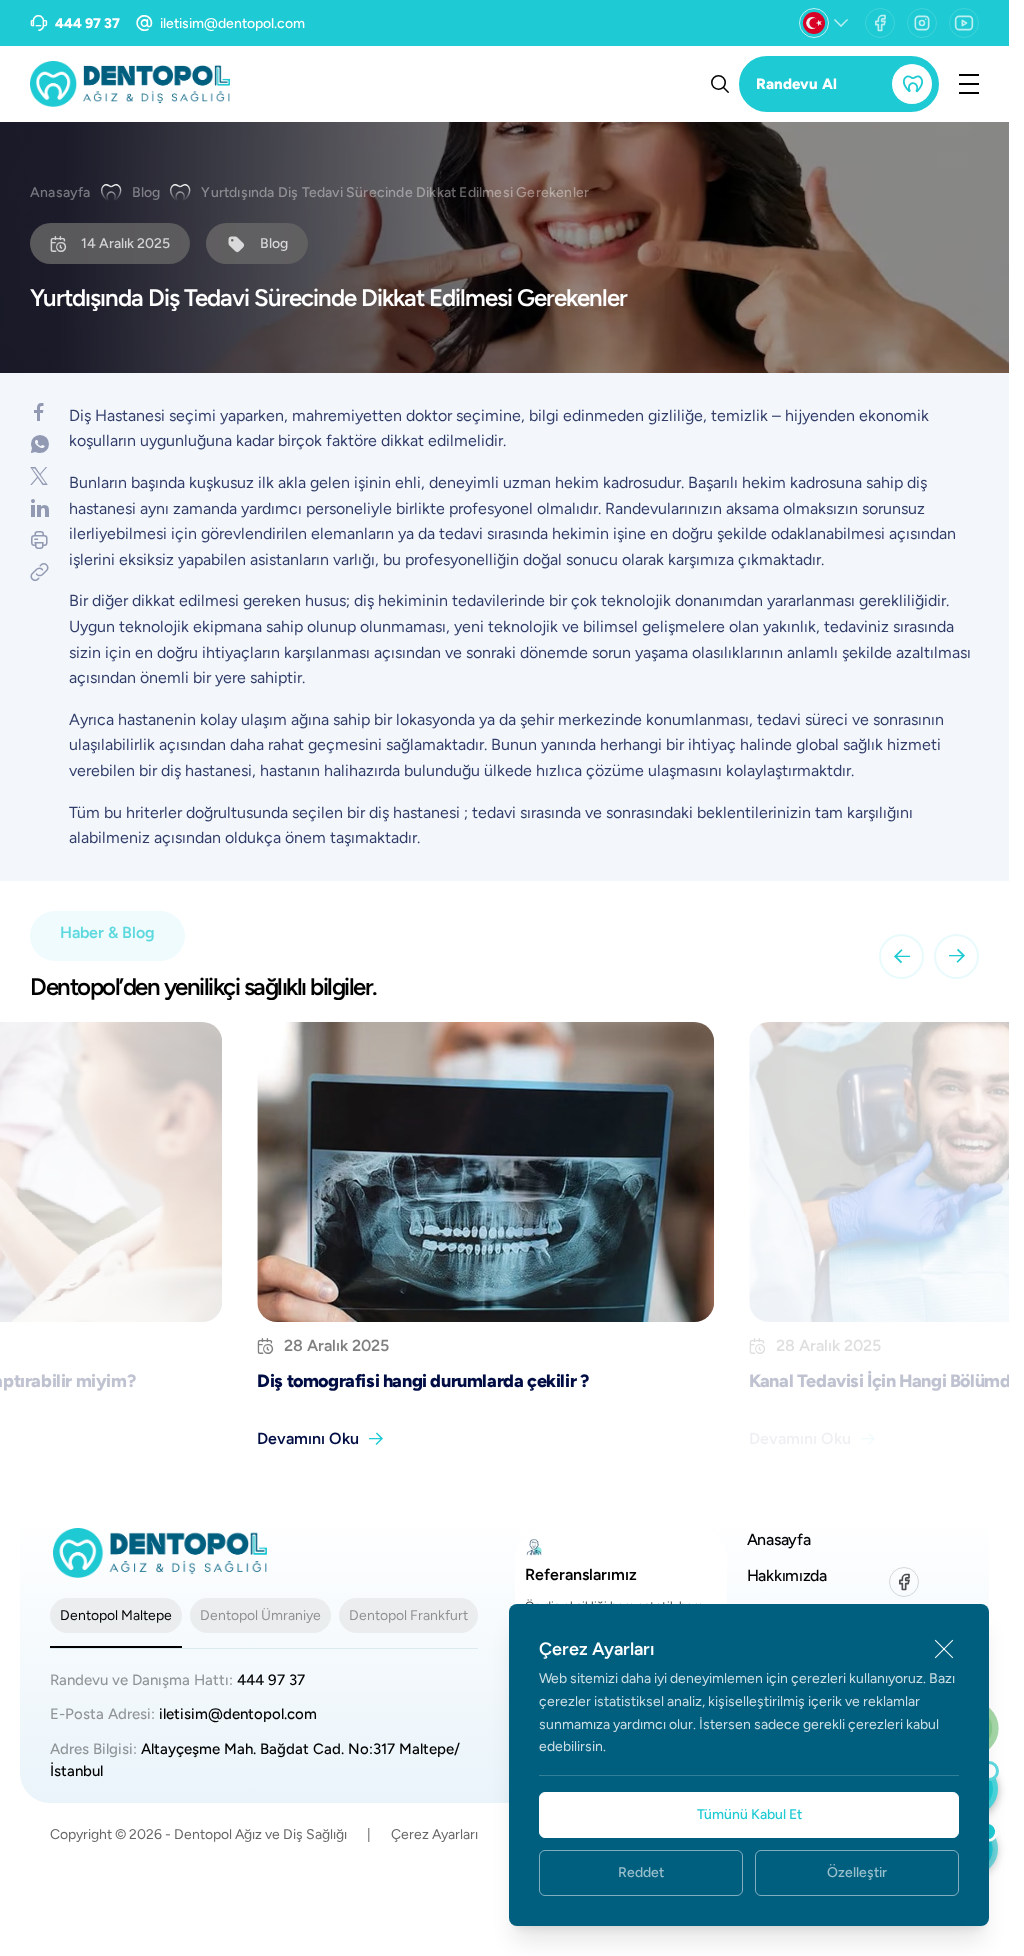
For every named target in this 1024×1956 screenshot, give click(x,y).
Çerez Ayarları (434, 1834)
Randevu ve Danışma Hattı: (177, 1680)
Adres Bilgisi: (255, 1760)
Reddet (641, 1872)
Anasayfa (60, 192)
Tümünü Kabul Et (749, 1814)
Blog (146, 192)
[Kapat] (944, 1649)
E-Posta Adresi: (183, 1714)
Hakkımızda (787, 1575)
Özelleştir (857, 1872)
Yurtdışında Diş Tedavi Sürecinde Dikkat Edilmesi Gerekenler (395, 192)
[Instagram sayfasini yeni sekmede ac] (922, 23)
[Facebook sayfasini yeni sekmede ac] (880, 23)
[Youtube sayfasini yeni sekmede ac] (964, 23)
